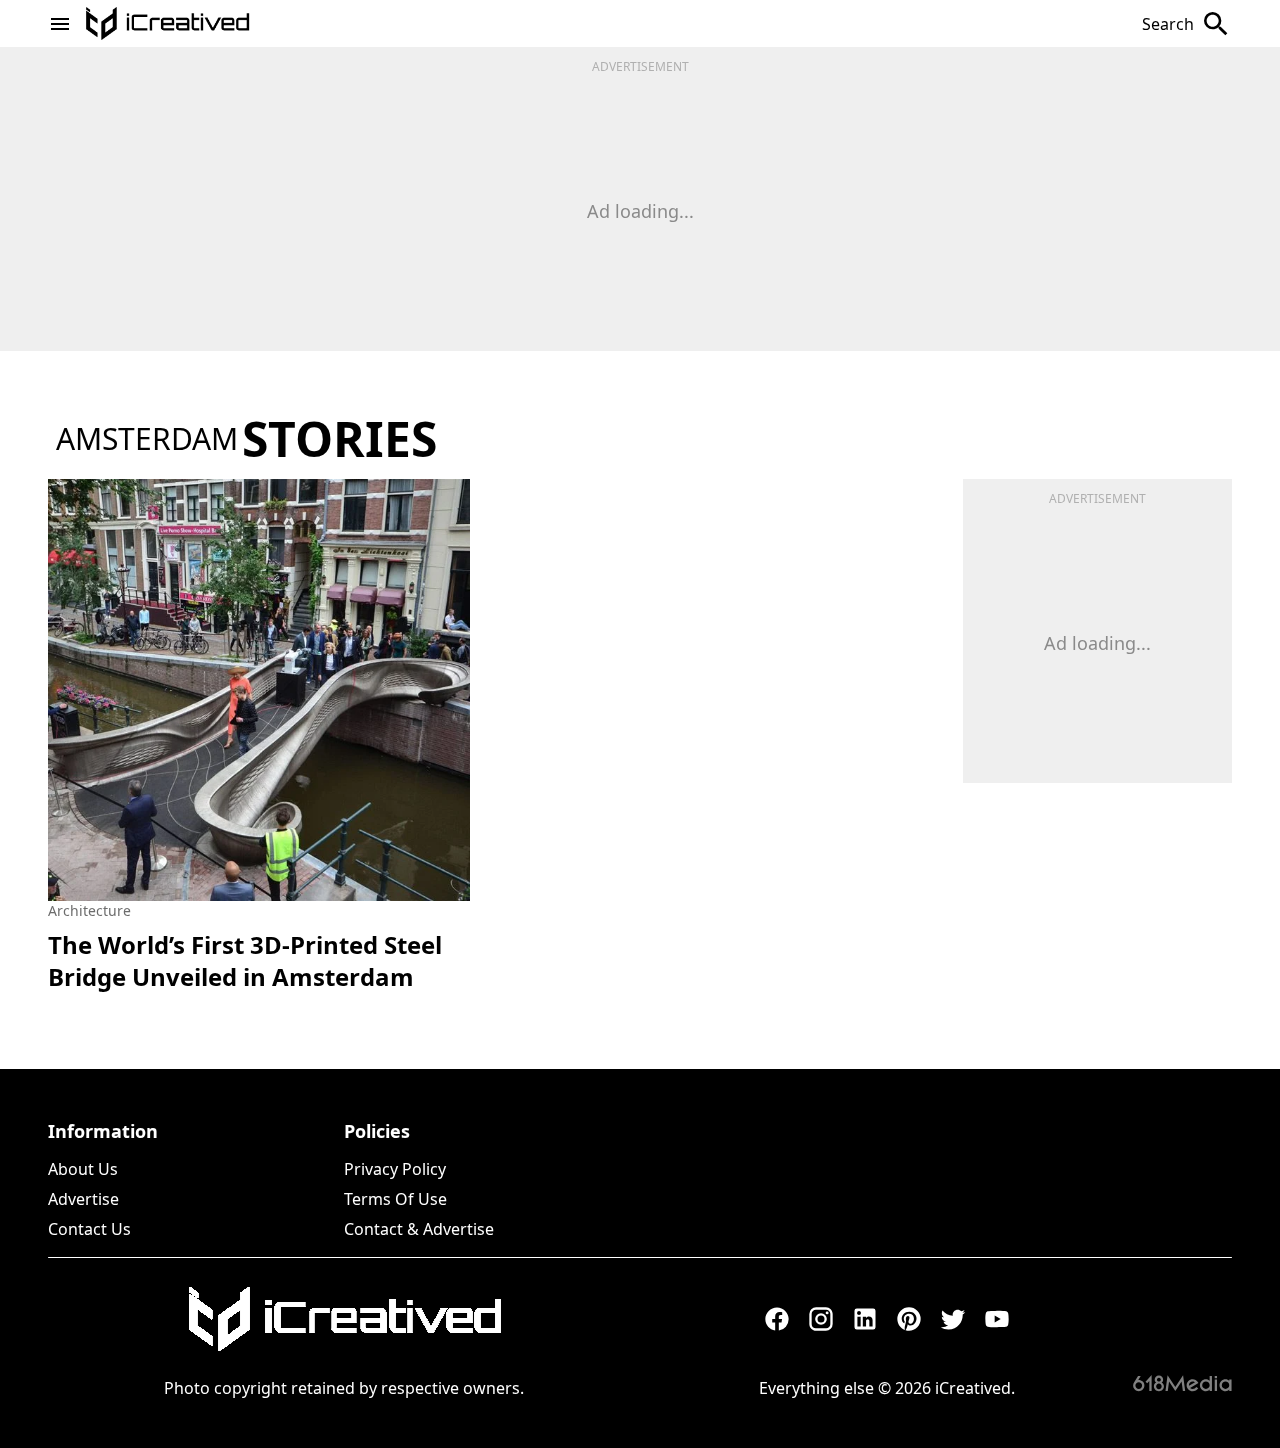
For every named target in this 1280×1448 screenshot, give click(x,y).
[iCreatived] (344, 1319)
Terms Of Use (395, 1199)
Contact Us (89, 1229)
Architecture (89, 910)
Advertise (83, 1199)
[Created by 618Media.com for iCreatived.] (1182, 1383)
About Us (83, 1169)
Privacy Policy (395, 1169)
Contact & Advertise (419, 1229)
